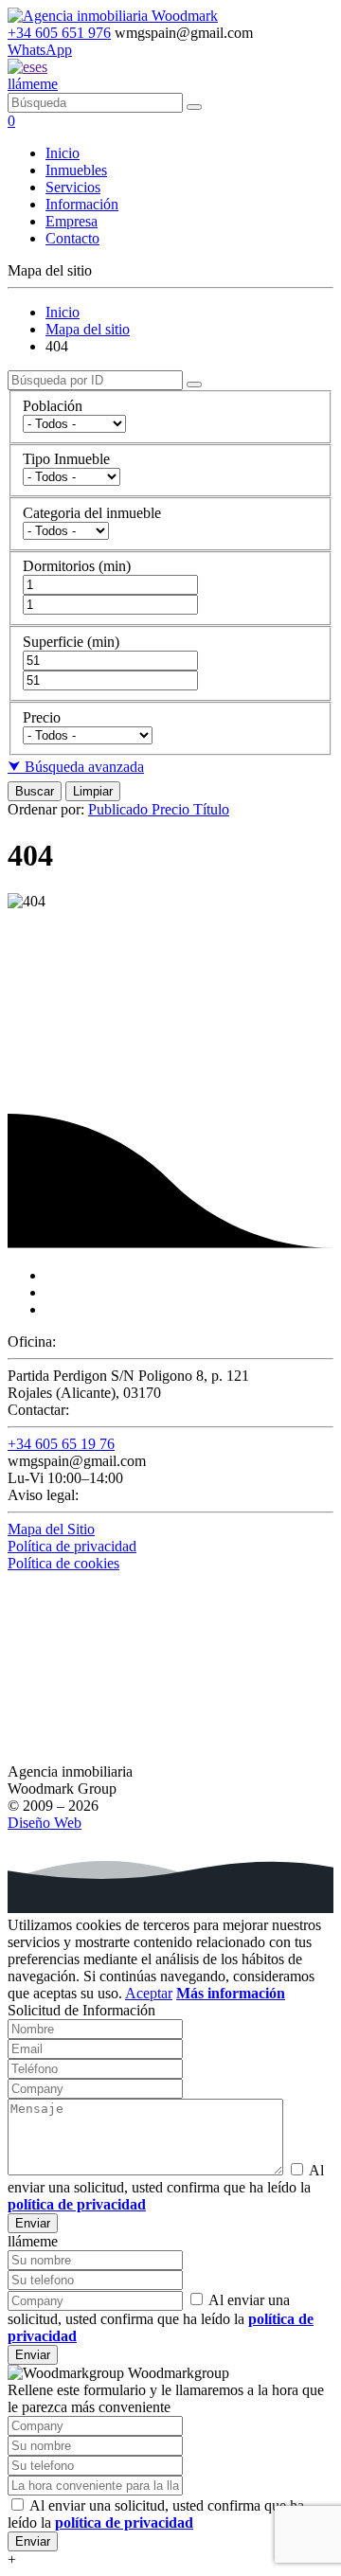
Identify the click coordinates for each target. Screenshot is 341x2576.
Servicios (73, 187)
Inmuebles (76, 170)
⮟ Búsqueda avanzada (76, 767)
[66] (194, 107)
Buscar (35, 791)
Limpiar (93, 791)
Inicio (63, 153)
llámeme (33, 84)
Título (211, 809)
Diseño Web (45, 1823)
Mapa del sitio (88, 329)
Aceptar (149, 1993)
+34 (59, 33)
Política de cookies (63, 1563)
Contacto (72, 238)
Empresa (72, 221)
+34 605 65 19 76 (61, 1444)
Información (82, 204)
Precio (172, 809)
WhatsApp (40, 50)
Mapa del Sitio (51, 1529)
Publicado (120, 809)
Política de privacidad (72, 1546)
